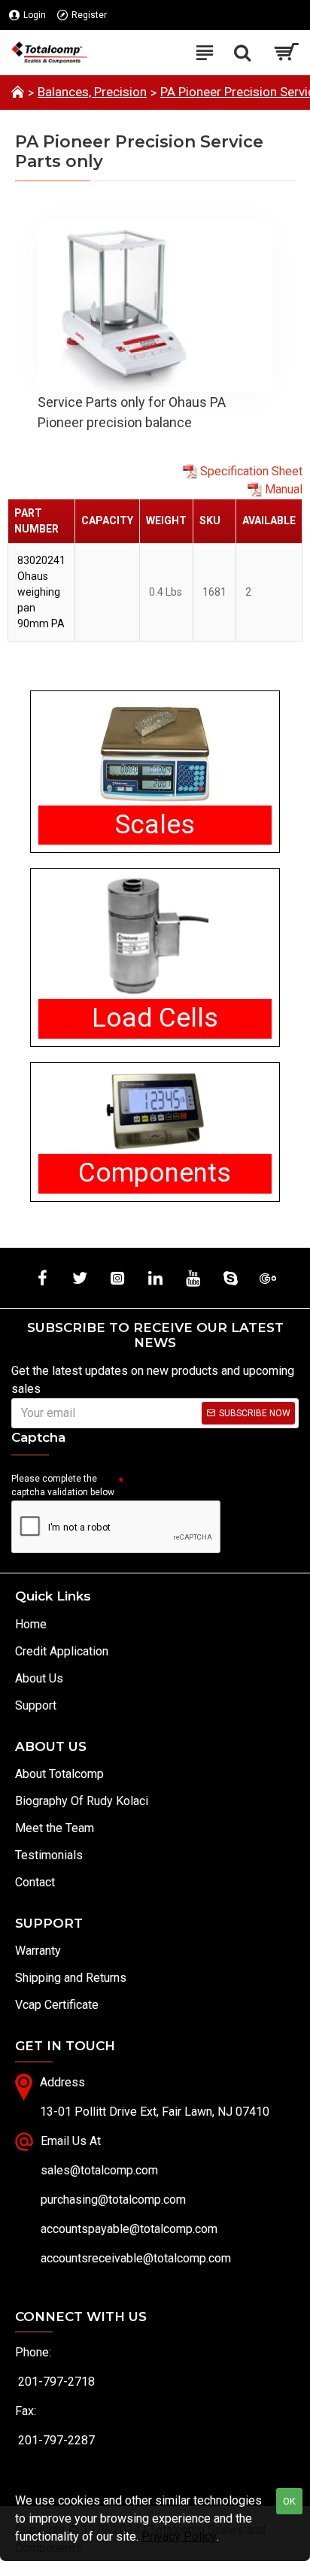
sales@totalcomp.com (99, 2170)
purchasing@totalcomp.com (113, 2200)
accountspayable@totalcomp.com (129, 2229)
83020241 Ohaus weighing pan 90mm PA (41, 592)
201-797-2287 (56, 2440)
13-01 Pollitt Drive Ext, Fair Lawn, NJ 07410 (155, 2112)
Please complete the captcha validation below (63, 1485)
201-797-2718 (56, 2382)
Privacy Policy (179, 2537)
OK (289, 2501)
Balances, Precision (92, 92)
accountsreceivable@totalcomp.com (136, 2258)
